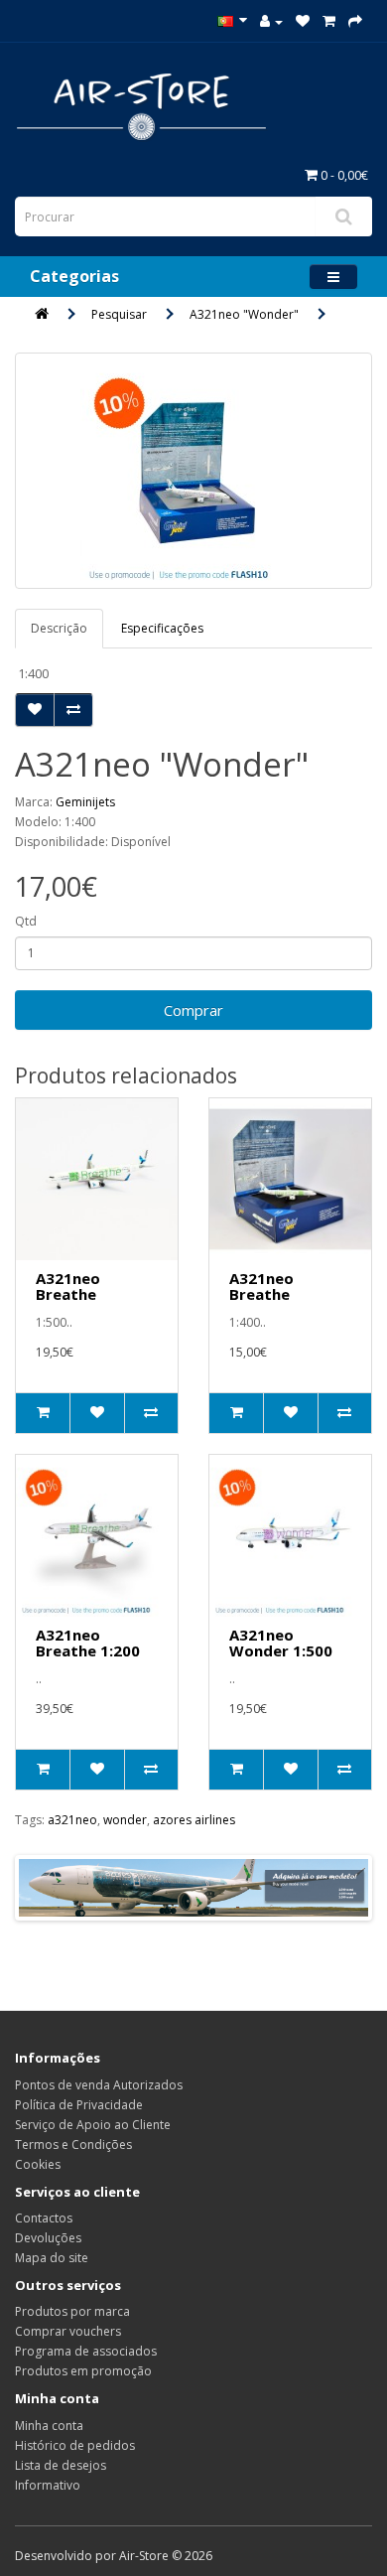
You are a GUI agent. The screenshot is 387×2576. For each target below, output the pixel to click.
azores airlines (194, 1820)
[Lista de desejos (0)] (303, 21)
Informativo (48, 2485)
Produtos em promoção (83, 2371)
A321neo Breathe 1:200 (88, 1643)
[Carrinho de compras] (329, 21)
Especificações (162, 628)
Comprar (193, 1010)
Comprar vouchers (68, 2331)
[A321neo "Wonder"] (193, 471)
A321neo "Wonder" (244, 314)
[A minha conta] (271, 21)
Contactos (44, 2218)
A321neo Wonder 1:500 (281, 1643)
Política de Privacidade (79, 2105)
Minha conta (49, 2426)
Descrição (59, 628)
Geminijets (85, 802)
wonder (125, 1820)
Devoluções (48, 2238)
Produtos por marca (72, 2311)
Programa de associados (86, 2351)
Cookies (38, 2164)
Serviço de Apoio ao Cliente (93, 2125)
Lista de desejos (61, 2465)
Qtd (26, 921)
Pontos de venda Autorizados (99, 2085)
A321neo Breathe (68, 1287)
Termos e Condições (73, 2145)
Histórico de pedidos (75, 2445)
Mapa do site (52, 2258)
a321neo (72, 1820)
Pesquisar (119, 314)
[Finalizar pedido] (355, 21)
